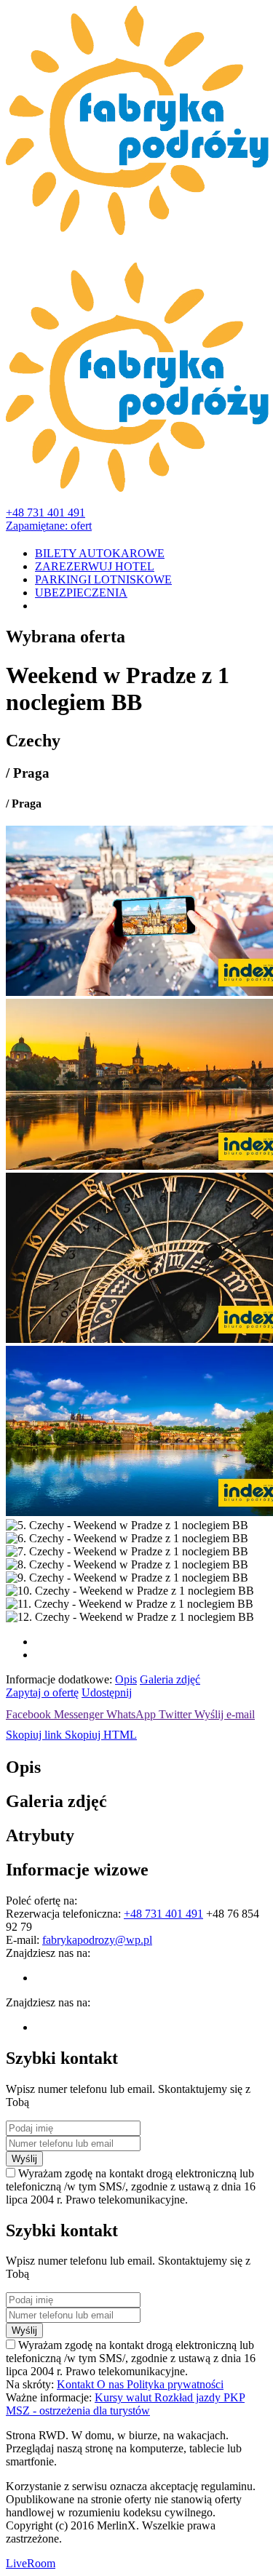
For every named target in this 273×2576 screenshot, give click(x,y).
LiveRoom (31, 2563)
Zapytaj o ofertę (42, 1692)
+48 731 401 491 (45, 513)
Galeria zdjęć (170, 1679)
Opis (126, 1679)
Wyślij (24, 2159)
